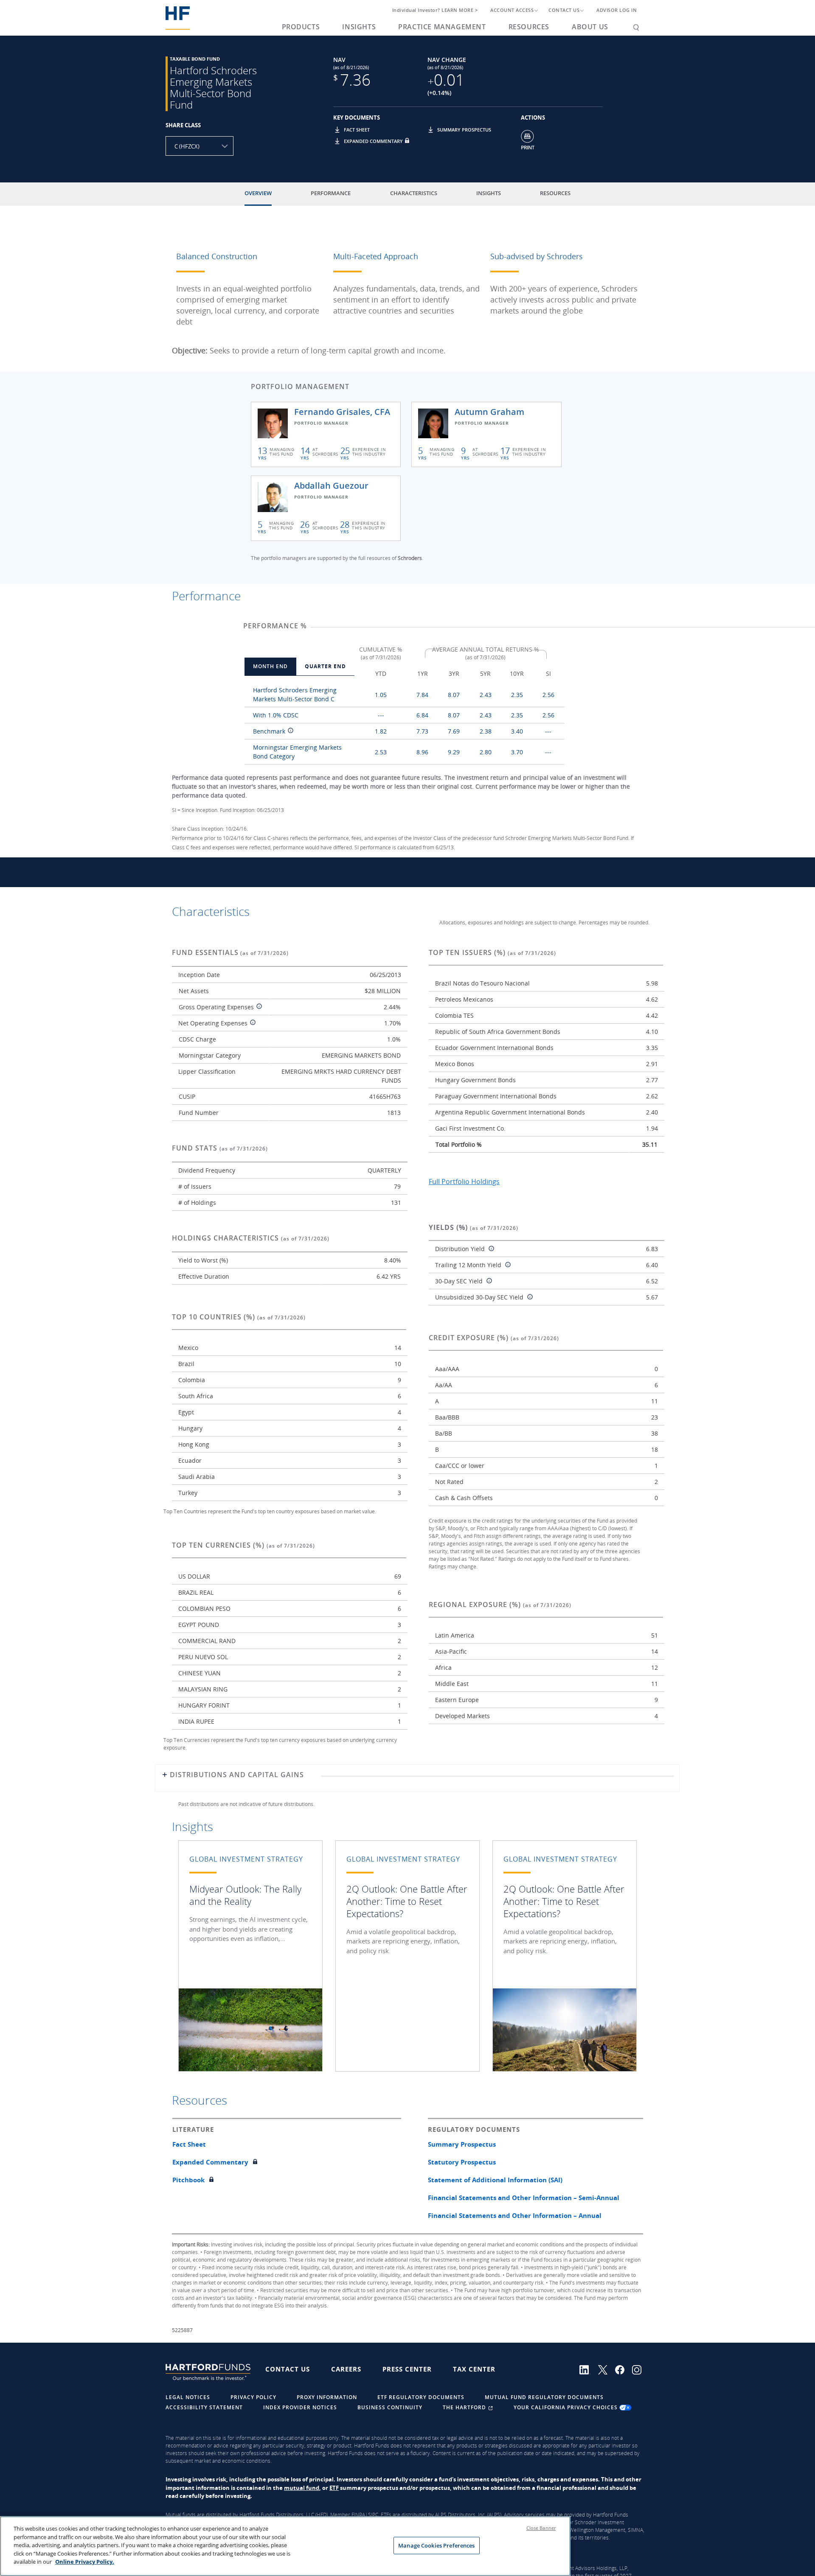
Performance (331, 193)
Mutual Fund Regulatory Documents (544, 2397)
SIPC (373, 2515)
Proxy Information (327, 2397)
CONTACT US (564, 10)
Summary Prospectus (464, 130)
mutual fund (302, 2488)
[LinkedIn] (589, 2369)
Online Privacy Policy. (85, 2562)
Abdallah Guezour (331, 486)
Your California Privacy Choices (566, 2407)
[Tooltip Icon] (289, 732)
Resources (529, 27)
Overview (258, 193)
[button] (338, 133)
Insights (359, 27)
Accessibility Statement (204, 2407)
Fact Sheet (357, 130)
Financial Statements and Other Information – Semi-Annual (524, 2198)
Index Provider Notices (300, 2407)
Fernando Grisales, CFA (342, 412)
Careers (346, 2369)
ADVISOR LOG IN (617, 10)
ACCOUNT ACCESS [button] (512, 10)
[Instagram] (639, 2369)
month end (270, 666)
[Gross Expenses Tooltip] (258, 1007)
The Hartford (465, 2407)
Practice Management (442, 27)
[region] (285, 2546)
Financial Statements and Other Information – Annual (515, 2215)
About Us (590, 27)
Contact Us (288, 2369)
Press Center (407, 2369)
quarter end (325, 666)
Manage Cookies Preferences (436, 2545)
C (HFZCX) (187, 146)
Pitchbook (188, 2180)
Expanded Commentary (373, 141)
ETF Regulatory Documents (421, 2397)
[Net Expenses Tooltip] (252, 1023)
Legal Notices (188, 2397)
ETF (334, 2488)
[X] (607, 2369)
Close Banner (541, 2528)
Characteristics (414, 193)
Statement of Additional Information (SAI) (495, 2180)
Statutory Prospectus (462, 2162)
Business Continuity (390, 2407)
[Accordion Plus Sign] (165, 1778)
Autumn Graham (489, 412)
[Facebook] (624, 2369)
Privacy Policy (253, 2397)
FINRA (358, 2515)
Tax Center (474, 2369)
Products (301, 27)
